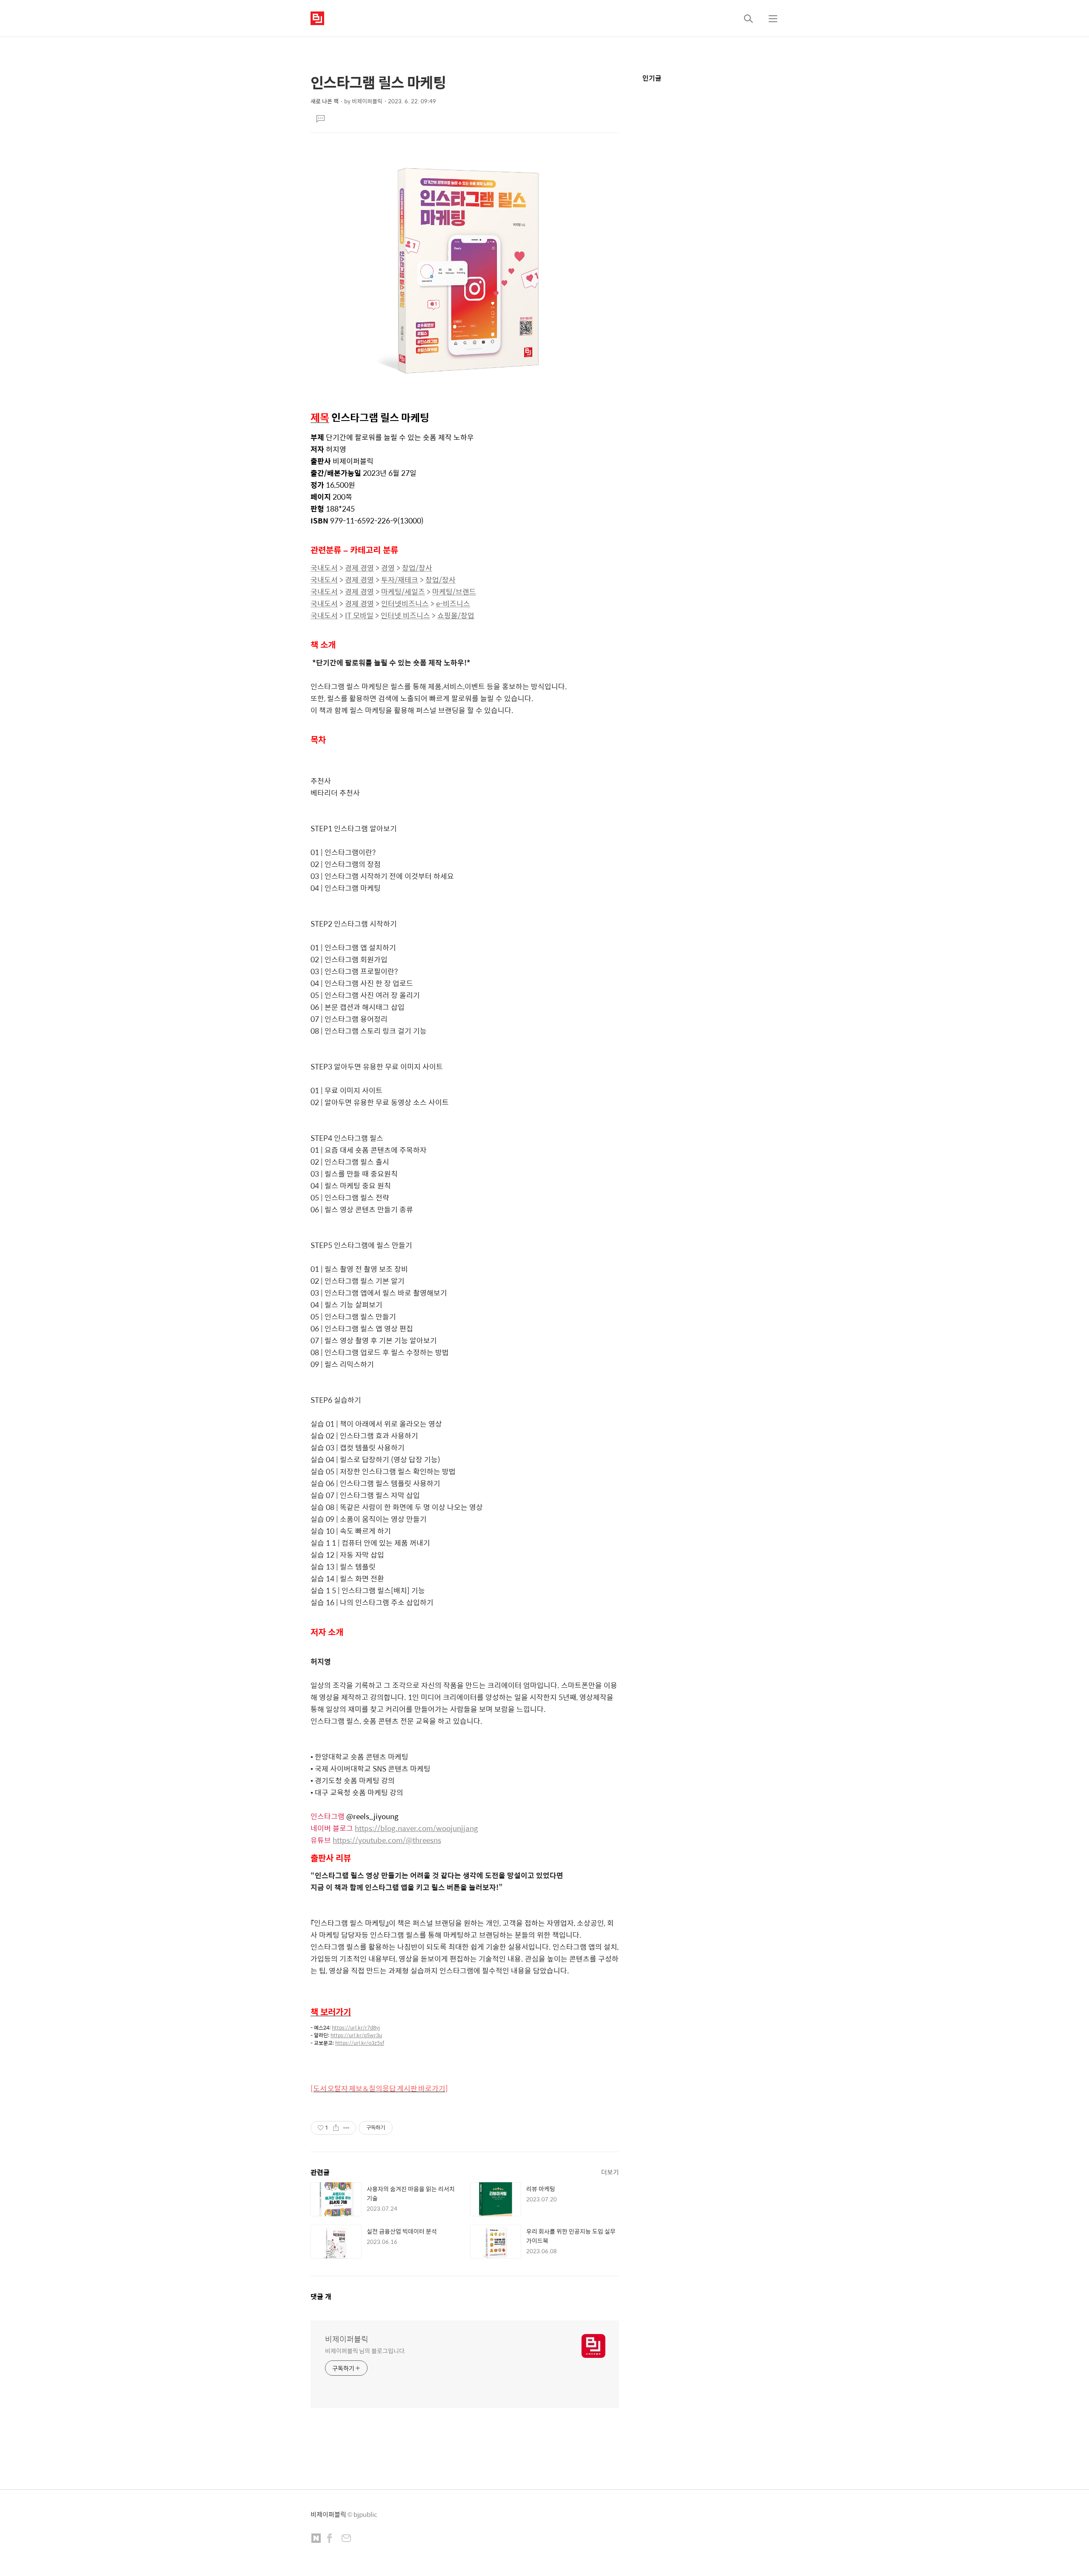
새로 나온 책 (325, 101)
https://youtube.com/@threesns (387, 1840)
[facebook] (329, 2539)
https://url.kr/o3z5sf (360, 2043)
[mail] (346, 2539)
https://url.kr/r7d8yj (356, 2027)
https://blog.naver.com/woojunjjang (416, 1828)
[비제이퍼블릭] (317, 18)
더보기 (610, 2172)
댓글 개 (321, 2296)
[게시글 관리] (346, 2128)
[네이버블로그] (316, 2539)
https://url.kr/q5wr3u (356, 2035)
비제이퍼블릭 (347, 2339)
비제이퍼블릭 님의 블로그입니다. (365, 2350)
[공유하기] (336, 2128)
